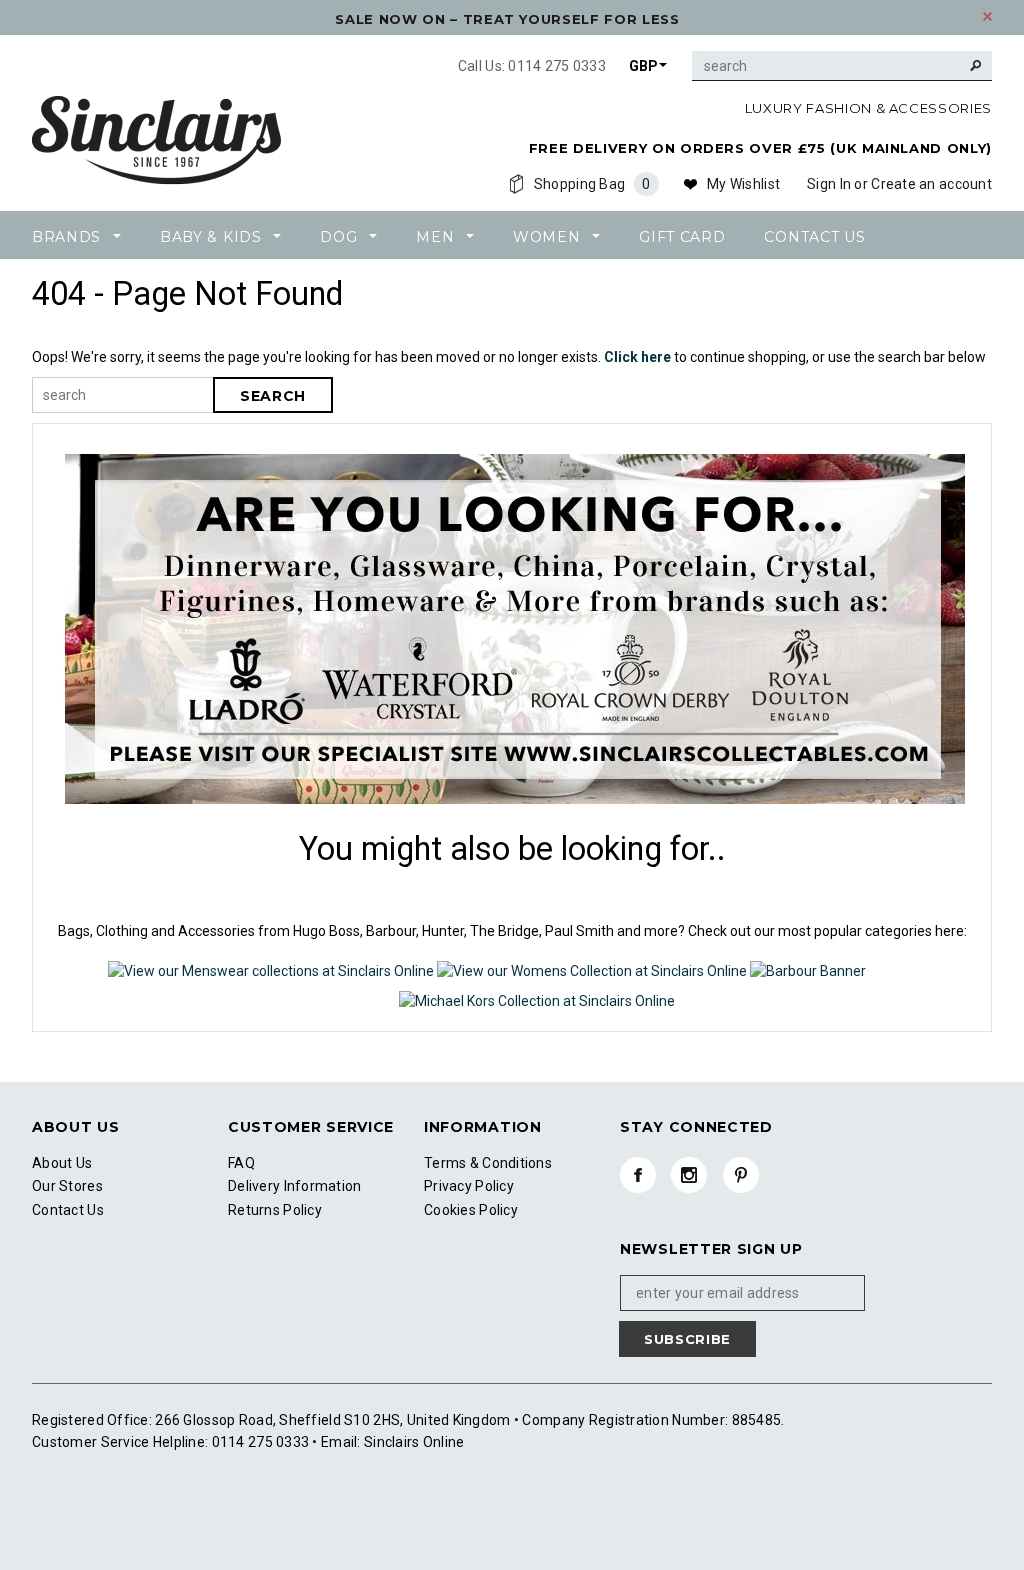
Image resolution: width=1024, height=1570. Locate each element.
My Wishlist (743, 184)
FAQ (241, 1163)
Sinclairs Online (413, 1442)
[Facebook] (638, 1175)
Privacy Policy (469, 1186)
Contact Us (68, 1210)
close (987, 16)
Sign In (829, 184)
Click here (639, 357)
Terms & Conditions (488, 1163)
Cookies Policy (471, 1210)
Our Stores (67, 1186)
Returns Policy (275, 1210)
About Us (62, 1163)
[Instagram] (689, 1175)
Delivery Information (295, 1186)
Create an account (931, 184)
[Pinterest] (741, 1175)
